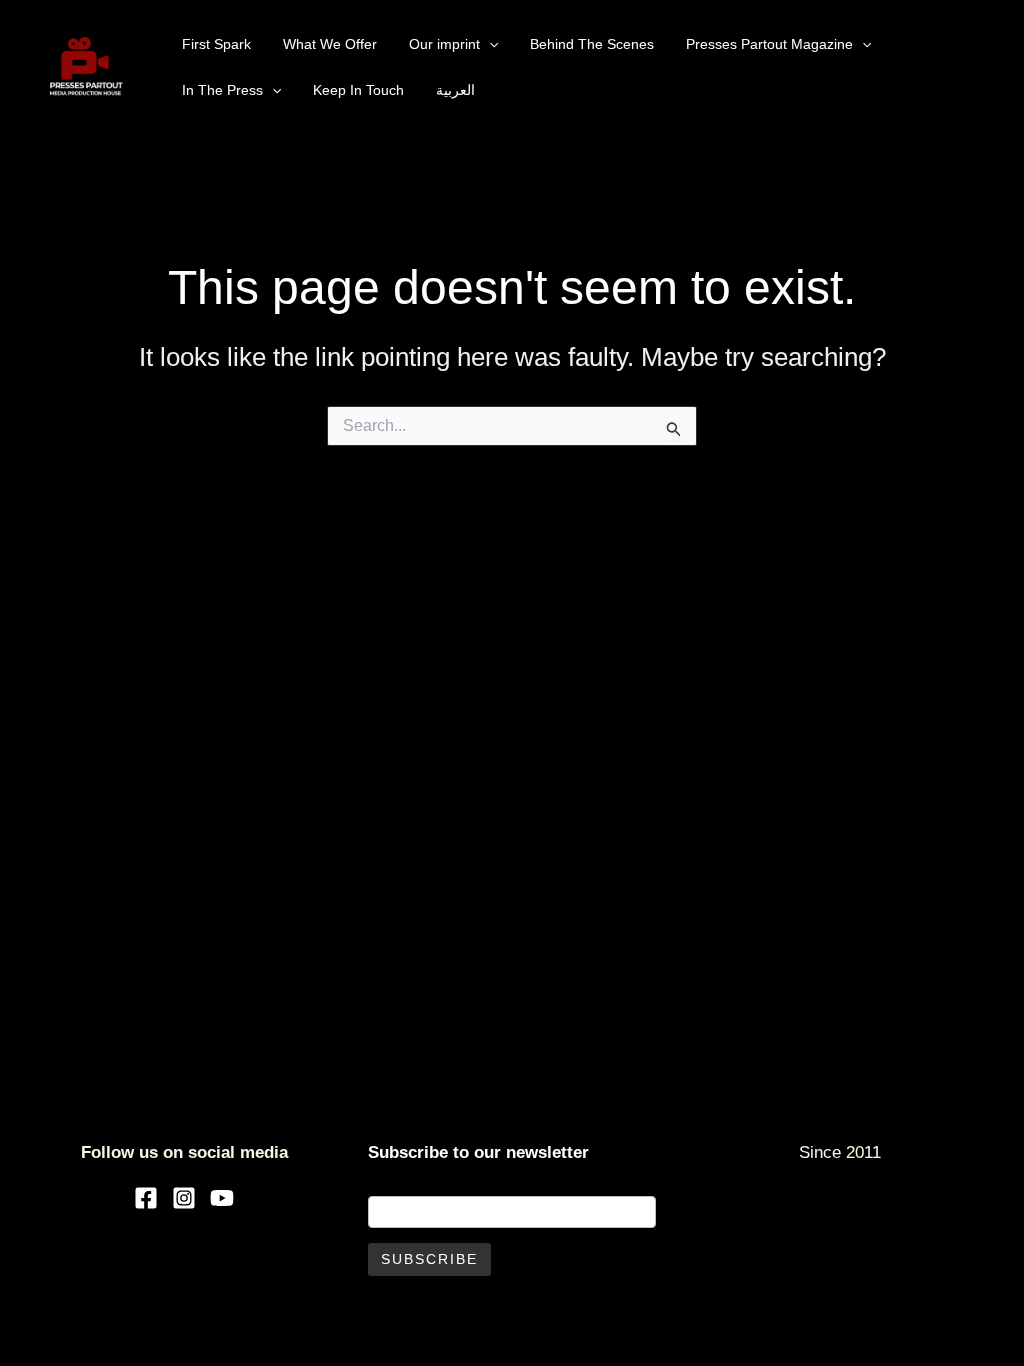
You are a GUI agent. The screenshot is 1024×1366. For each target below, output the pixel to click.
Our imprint (444, 44)
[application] (489, 44)
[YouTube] (222, 1198)
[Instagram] (184, 1198)
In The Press (222, 90)
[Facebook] (146, 1198)
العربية (455, 90)
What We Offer (330, 44)
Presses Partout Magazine (769, 44)
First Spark (216, 44)
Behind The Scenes (592, 44)
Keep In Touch (358, 90)
